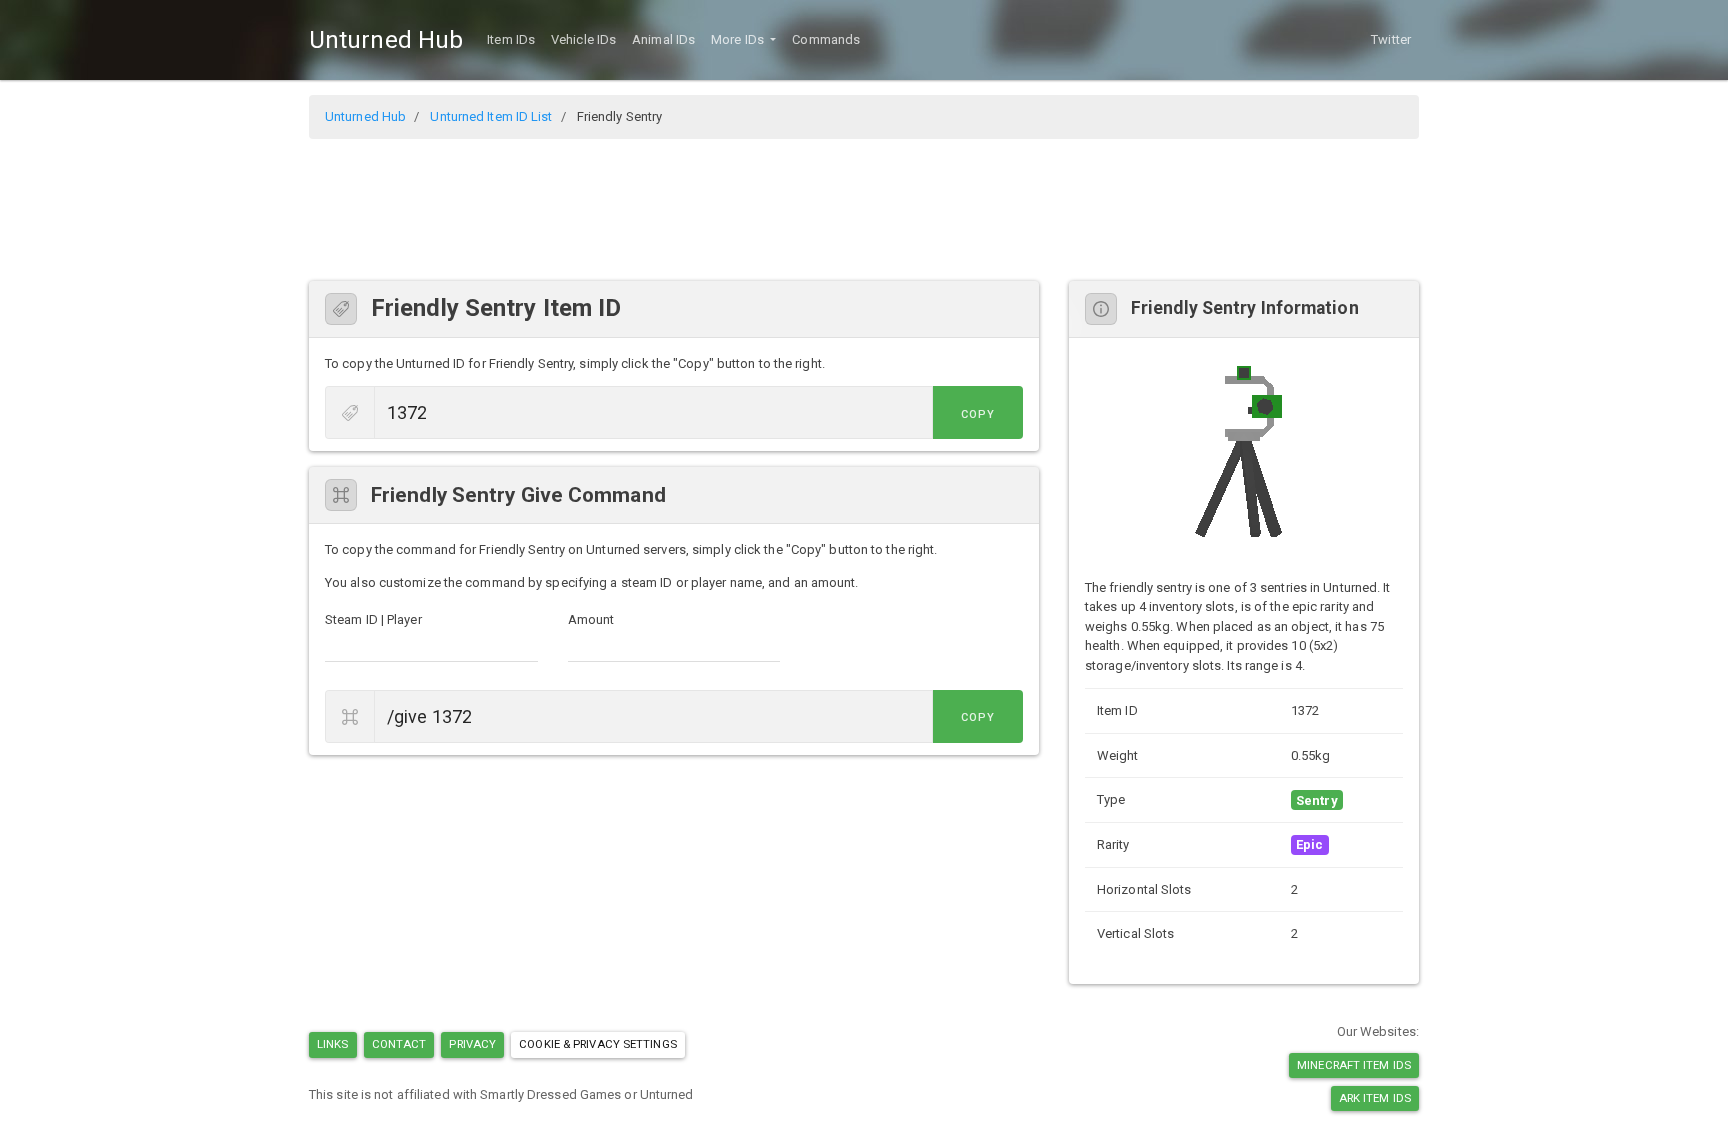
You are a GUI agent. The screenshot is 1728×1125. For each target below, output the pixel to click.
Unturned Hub (386, 40)
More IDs (739, 39)
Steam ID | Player (373, 619)
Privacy (472, 1044)
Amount (591, 619)
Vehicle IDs (583, 39)
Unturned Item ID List (491, 116)
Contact (399, 1044)
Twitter (1391, 39)
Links (333, 1044)
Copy (978, 414)
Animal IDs (663, 39)
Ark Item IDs (1375, 1098)
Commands (826, 39)
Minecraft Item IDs (1354, 1065)
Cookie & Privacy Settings (598, 1044)
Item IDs (511, 39)
